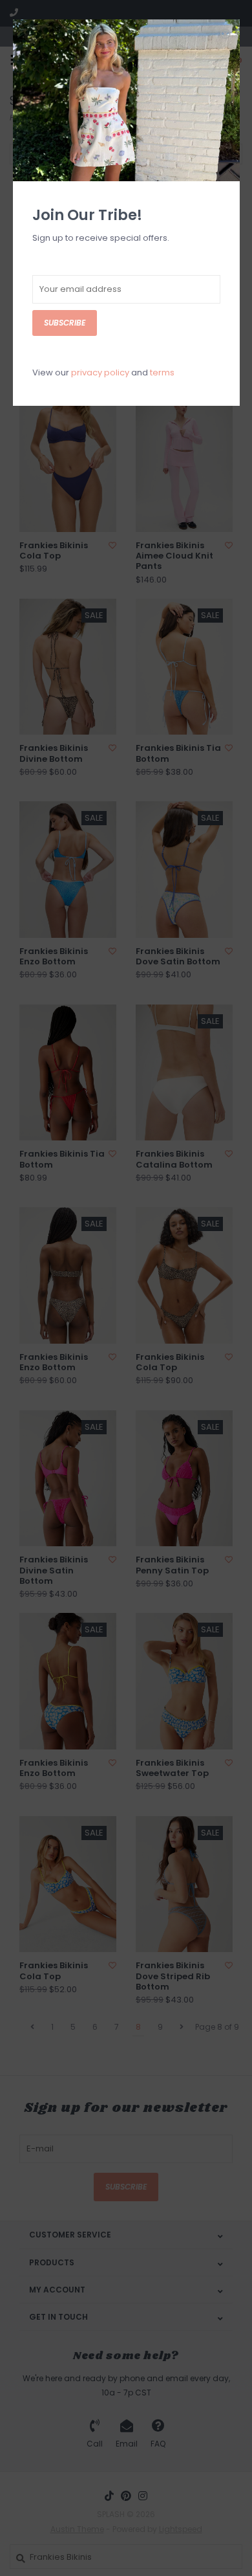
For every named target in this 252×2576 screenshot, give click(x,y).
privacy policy (100, 372)
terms (162, 372)
